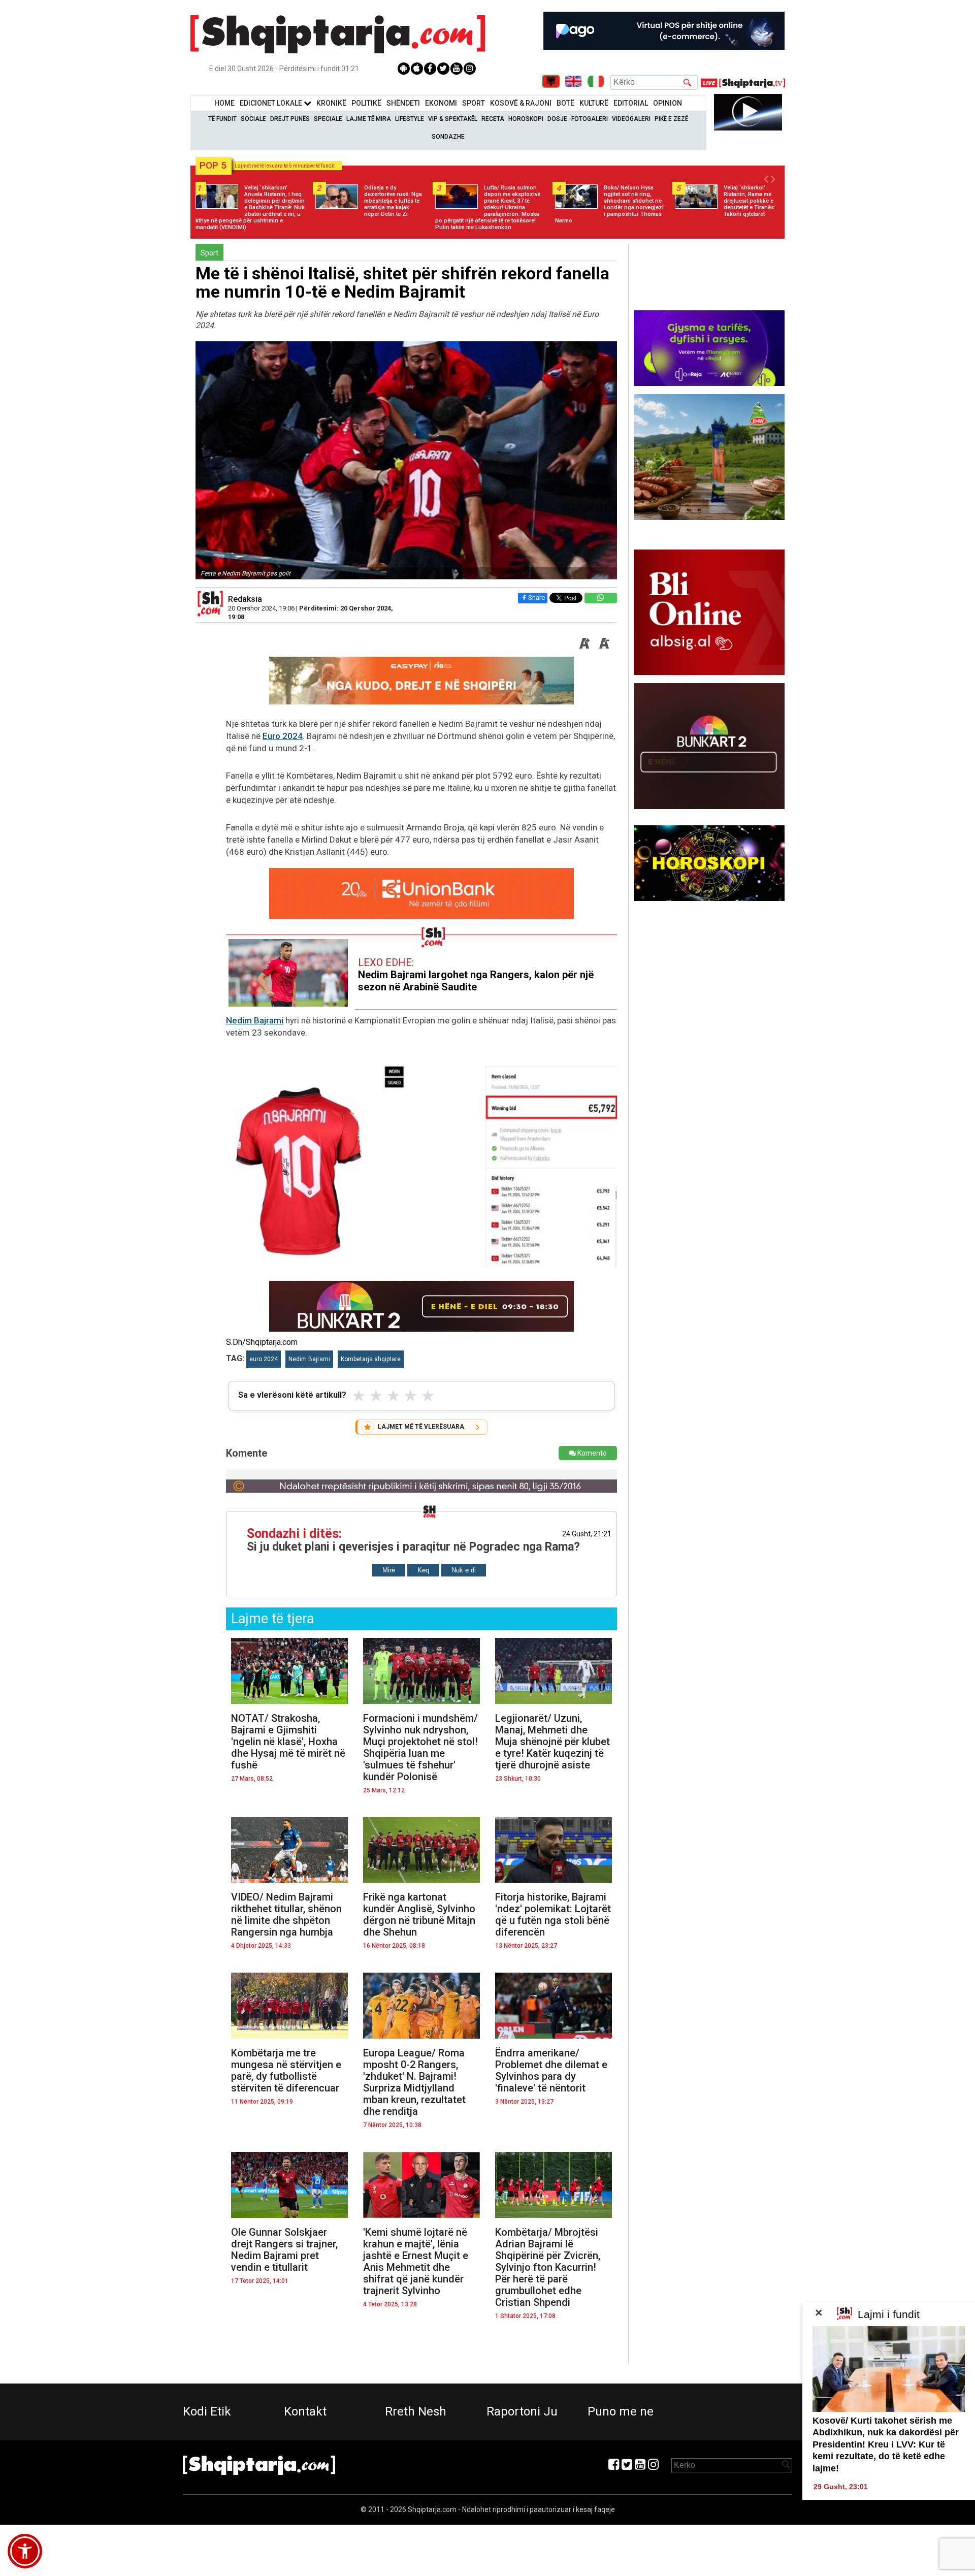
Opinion (668, 103)
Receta (493, 119)
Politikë (366, 103)
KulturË (594, 103)
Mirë (389, 1570)
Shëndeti (403, 103)
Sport (474, 103)
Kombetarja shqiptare (371, 1359)
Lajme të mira (369, 119)
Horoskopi (526, 119)
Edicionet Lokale (272, 103)
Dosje (557, 119)
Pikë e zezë (671, 119)
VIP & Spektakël (453, 119)
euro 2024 (264, 1359)
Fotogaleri (590, 119)
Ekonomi (441, 103)
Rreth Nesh (416, 2411)
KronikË (331, 103)
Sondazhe (448, 137)
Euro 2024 (283, 736)
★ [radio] (359, 1396)
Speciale (328, 119)
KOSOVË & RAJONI (521, 103)
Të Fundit (222, 119)
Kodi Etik (207, 2411)
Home (224, 103)
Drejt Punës (290, 119)
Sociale (253, 119)
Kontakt (305, 2411)
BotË (565, 103)
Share (537, 598)
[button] (25, 2551)
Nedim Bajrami (255, 1020)
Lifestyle (410, 119)
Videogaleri (631, 119)
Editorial (631, 103)
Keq (423, 1570)
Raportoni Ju (522, 2411)
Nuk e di (464, 1570)
